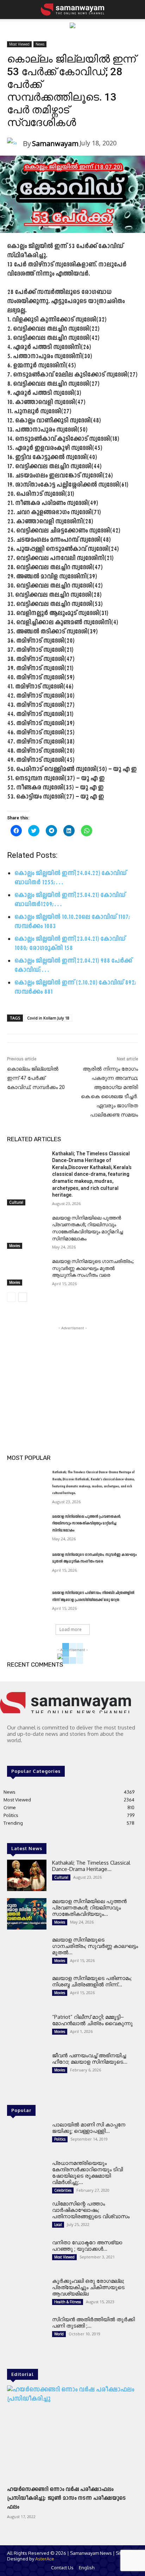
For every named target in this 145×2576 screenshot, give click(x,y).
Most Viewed (19, 44)
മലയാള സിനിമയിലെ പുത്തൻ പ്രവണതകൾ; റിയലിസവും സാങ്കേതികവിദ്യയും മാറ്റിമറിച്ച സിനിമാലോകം (87, 1524)
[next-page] (23, 1297)
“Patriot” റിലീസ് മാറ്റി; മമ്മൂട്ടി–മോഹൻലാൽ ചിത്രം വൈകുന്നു (92, 2020)
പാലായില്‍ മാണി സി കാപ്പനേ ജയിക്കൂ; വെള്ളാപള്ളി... (89, 2128)
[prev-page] (11, 1297)
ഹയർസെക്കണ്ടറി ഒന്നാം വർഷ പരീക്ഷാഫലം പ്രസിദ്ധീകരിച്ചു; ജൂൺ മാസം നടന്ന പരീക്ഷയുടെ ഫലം (66, 2498)
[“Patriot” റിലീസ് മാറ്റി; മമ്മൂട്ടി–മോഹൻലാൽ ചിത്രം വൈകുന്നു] (27, 2030)
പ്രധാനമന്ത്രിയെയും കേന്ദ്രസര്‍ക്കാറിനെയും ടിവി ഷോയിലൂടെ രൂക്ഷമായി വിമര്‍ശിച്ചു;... (87, 2172)
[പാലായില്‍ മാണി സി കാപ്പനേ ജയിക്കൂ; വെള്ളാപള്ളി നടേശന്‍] (27, 2137)
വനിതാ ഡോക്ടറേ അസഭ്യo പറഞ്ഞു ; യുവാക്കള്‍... (87, 2246)
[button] (11, 10)
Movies (15, 1246)
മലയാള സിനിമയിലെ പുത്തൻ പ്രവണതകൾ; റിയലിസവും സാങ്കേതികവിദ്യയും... (89, 1907)
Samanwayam (55, 143)
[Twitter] (32, 1753)
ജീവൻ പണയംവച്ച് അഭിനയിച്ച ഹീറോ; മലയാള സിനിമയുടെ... (90, 2059)
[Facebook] (12, 1753)
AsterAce (45, 2559)
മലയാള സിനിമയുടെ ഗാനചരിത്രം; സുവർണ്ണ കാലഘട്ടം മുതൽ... (95, 1946)
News (40, 44)
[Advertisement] (72, 1376)
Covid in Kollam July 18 (48, 1018)
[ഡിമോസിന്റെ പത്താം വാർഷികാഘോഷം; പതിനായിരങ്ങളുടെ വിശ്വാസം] (27, 2216)
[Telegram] (22, 1753)
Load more (71, 1629)
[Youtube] (42, 1753)
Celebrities (63, 2190)
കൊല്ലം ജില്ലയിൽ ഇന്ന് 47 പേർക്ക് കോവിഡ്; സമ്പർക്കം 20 (36, 1078)
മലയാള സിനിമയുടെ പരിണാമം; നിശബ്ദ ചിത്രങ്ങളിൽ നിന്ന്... (92, 1981)
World (59, 2334)
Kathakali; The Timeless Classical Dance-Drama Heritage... (91, 1866)
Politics (60, 2139)
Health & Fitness (68, 2302)
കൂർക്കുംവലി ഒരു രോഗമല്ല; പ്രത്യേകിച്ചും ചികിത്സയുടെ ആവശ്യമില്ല (88, 2287)
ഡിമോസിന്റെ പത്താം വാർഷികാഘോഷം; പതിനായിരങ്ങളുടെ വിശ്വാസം (91, 2210)
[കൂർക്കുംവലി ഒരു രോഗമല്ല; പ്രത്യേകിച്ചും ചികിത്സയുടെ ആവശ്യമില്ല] (27, 2294)
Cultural (16, 1202)
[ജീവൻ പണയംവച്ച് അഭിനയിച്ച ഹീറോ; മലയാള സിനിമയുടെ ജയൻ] (27, 2068)
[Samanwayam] (15, 144)
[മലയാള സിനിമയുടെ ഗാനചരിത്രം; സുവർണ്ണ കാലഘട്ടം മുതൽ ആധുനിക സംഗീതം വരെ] (27, 1272)
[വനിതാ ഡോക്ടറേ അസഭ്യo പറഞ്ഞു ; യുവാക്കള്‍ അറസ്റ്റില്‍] (27, 2255)
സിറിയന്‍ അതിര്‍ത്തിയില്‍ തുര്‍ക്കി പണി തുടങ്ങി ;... (93, 2322)
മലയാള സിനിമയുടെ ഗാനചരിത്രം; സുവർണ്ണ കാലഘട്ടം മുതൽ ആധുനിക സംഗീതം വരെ (93, 1268)
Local (58, 2225)
